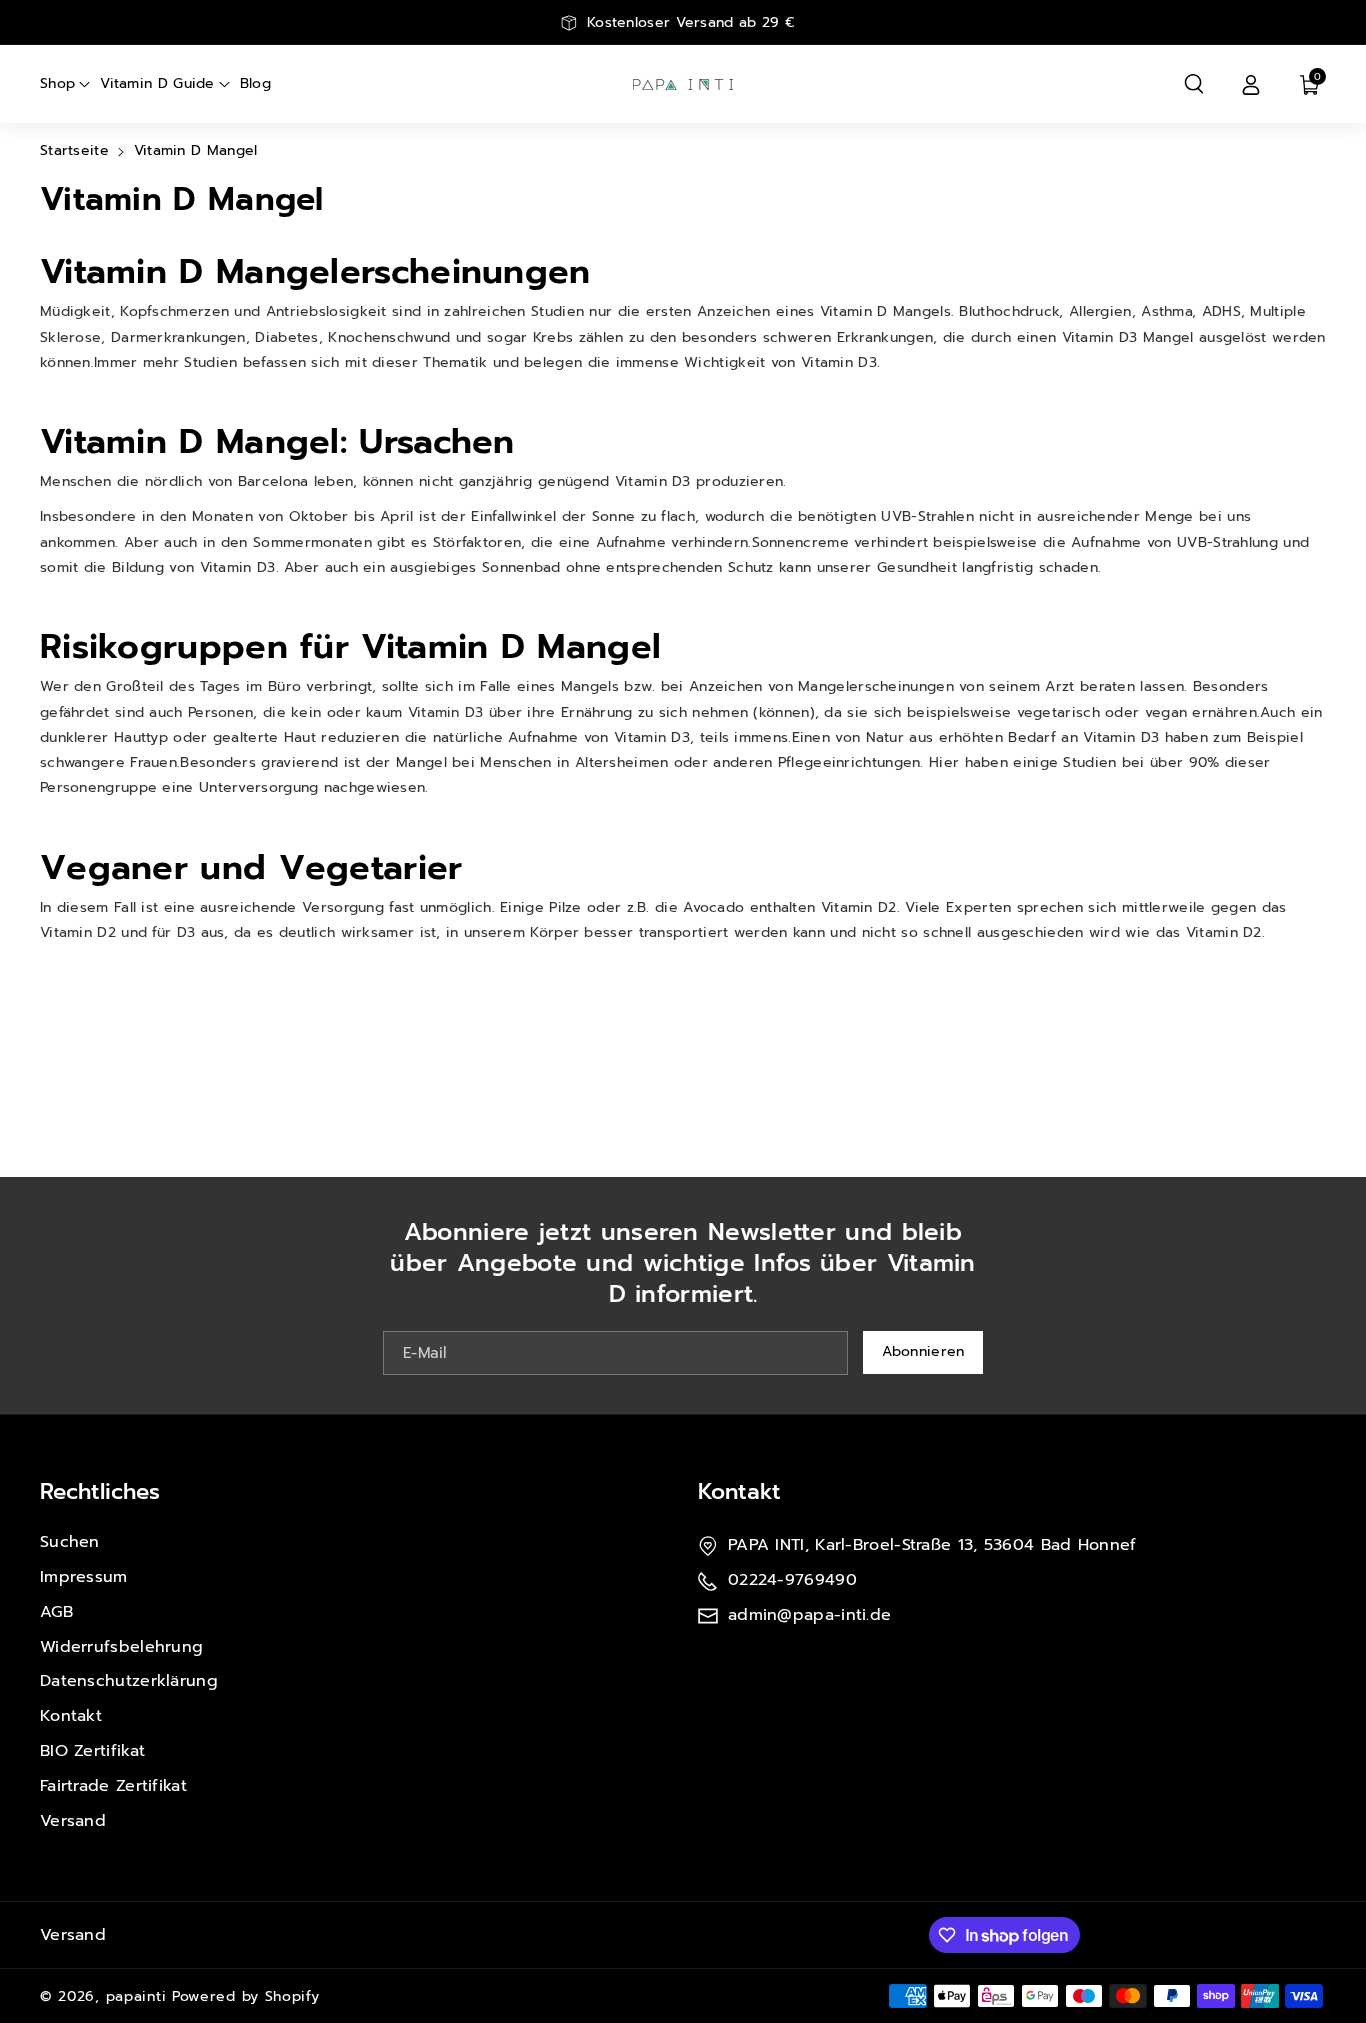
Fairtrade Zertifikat (113, 1786)
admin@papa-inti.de (809, 1615)
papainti (136, 1996)
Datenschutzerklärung (129, 1681)
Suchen (70, 1542)
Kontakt (71, 1716)
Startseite (74, 150)
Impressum (84, 1577)
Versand (73, 1821)
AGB (56, 1612)
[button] (1194, 84)
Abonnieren (923, 1351)
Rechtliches (100, 1491)
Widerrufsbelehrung (121, 1647)
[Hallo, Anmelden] (1251, 84)
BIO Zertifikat (92, 1751)
